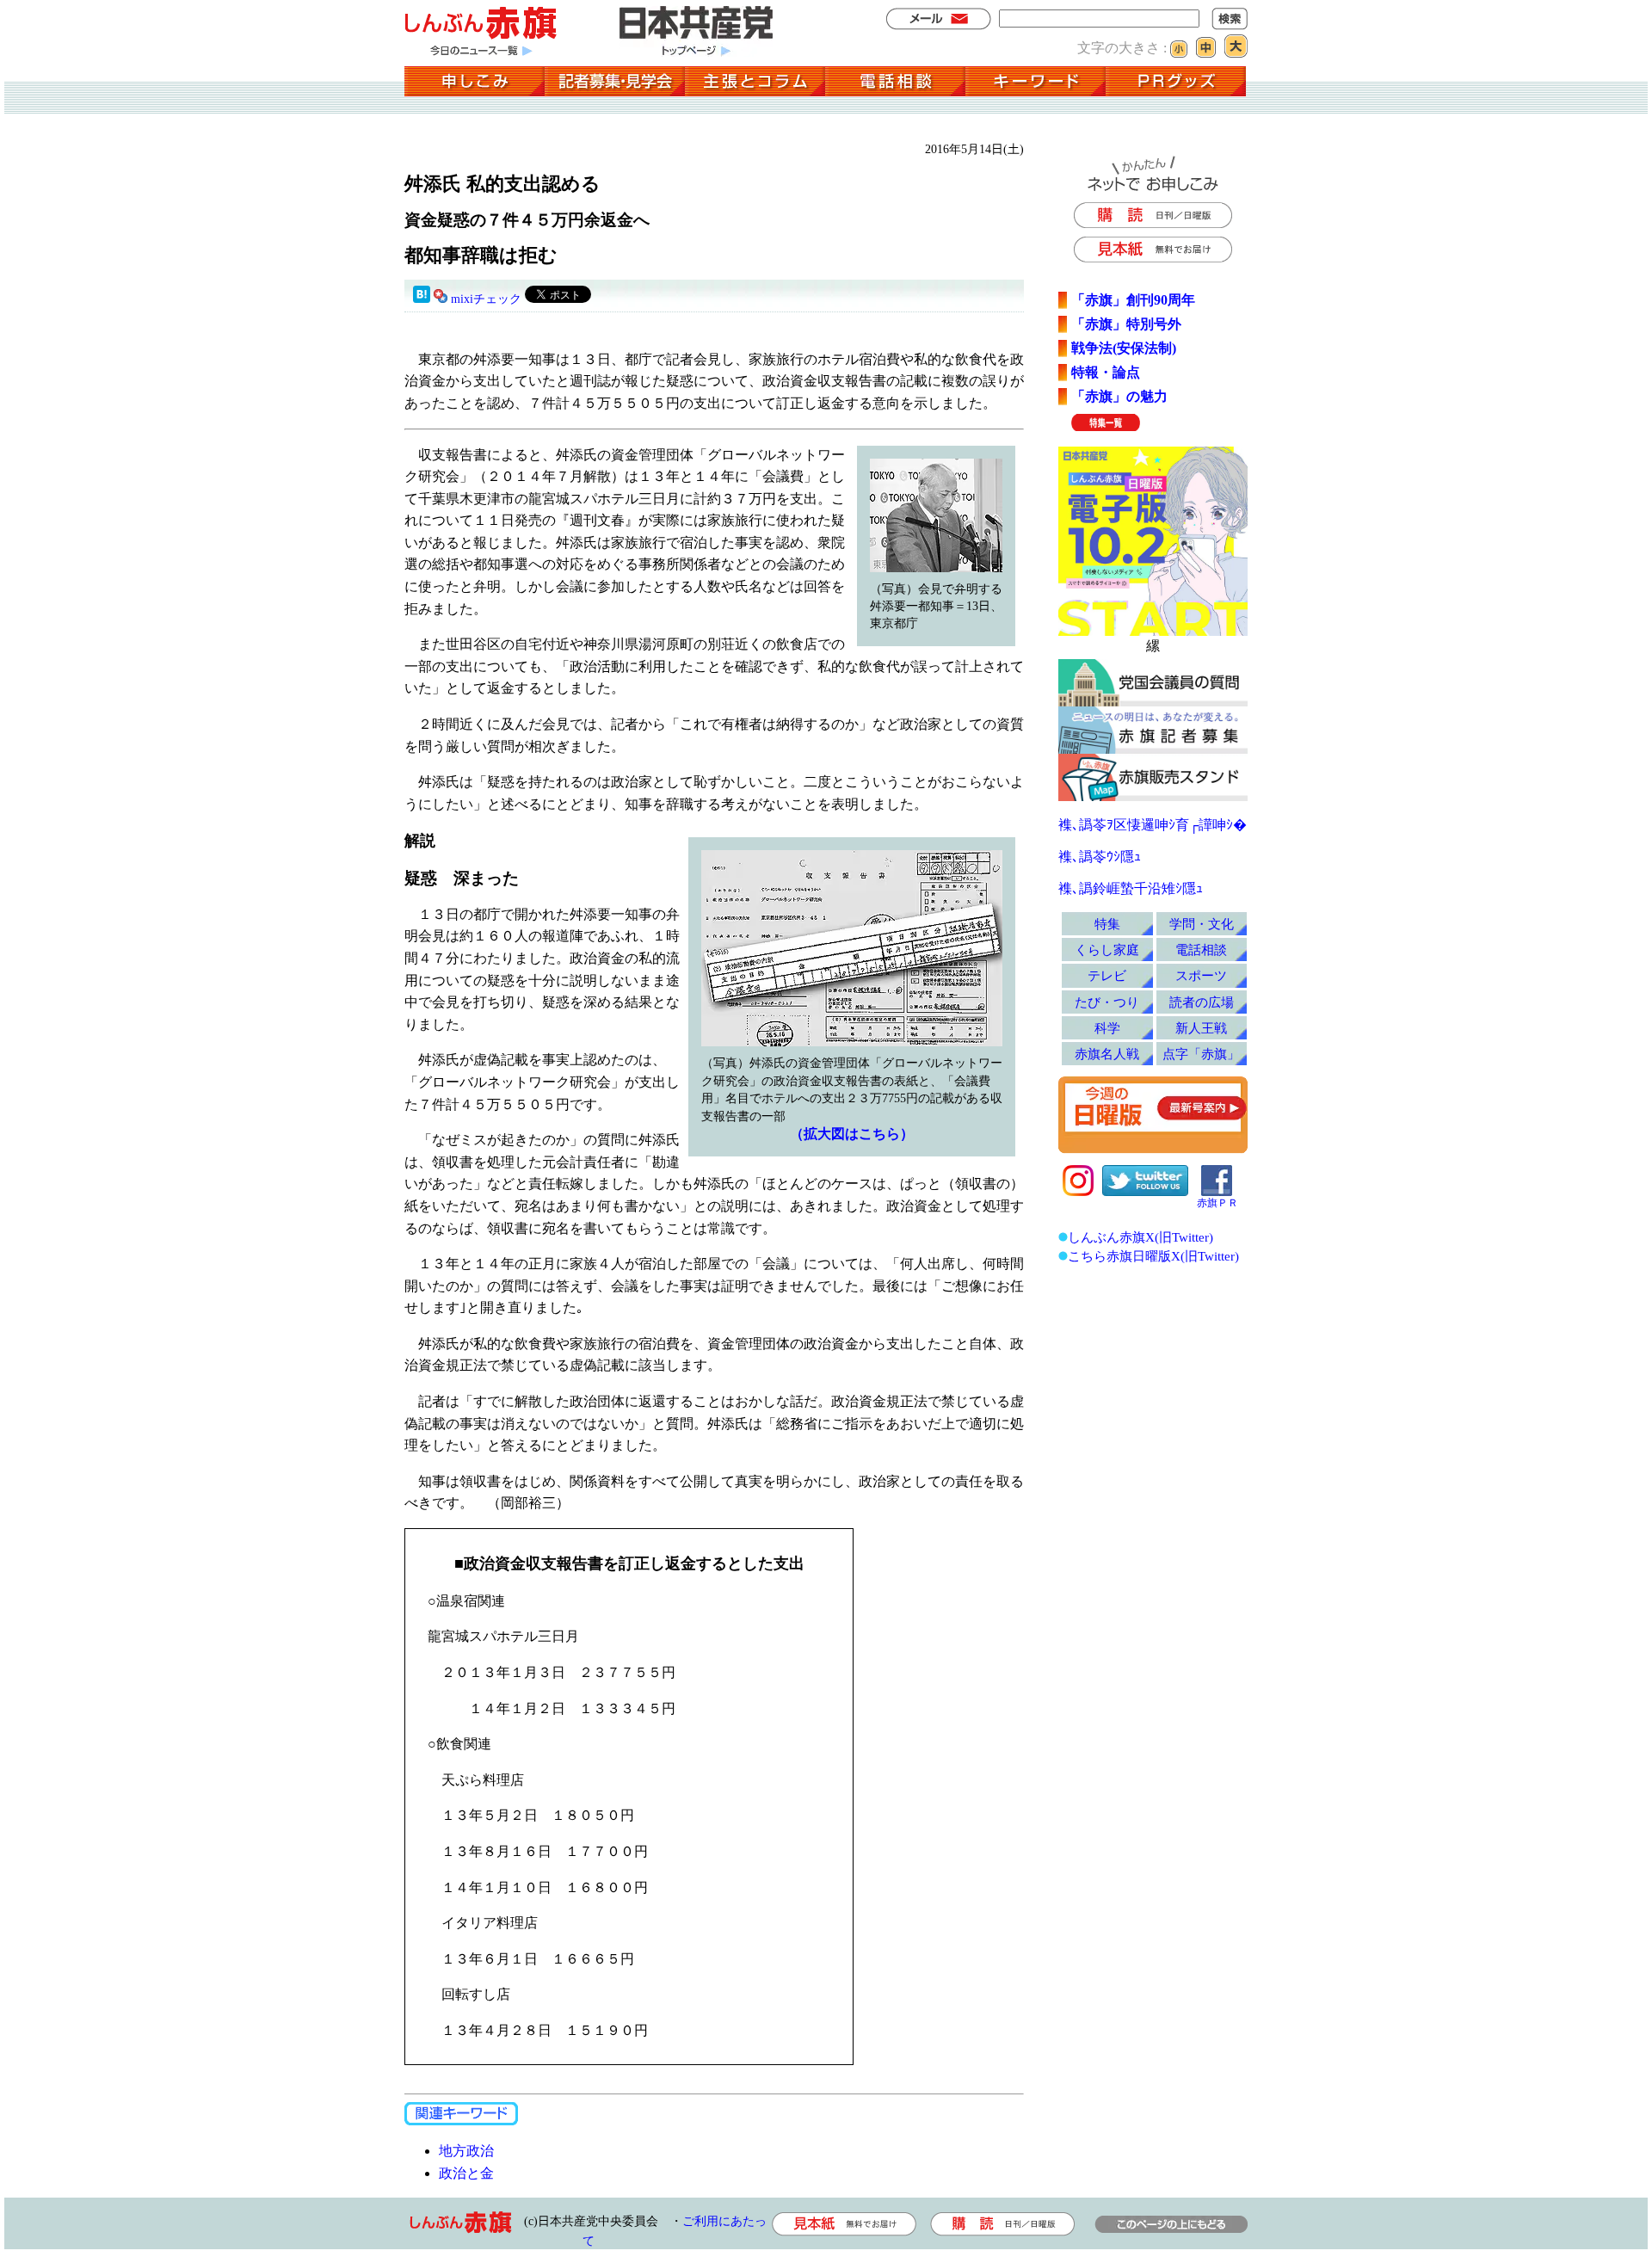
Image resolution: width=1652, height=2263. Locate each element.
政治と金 (466, 2173)
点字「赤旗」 (1201, 1054)
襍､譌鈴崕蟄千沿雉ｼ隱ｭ (1131, 888)
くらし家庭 (1107, 950)
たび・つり (1107, 1002)
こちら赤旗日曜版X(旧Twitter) (1153, 1256)
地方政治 (466, 2151)
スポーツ (1201, 975)
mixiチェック (486, 299)
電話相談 (1201, 950)
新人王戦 (1201, 1028)
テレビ (1107, 975)
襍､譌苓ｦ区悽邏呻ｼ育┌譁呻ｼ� (1153, 825)
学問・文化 (1202, 924)
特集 (1107, 924)
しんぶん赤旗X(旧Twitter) (1140, 1237)
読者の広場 (1202, 1002)
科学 (1107, 1028)
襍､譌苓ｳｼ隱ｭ (1100, 857)
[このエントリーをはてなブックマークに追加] (422, 299)
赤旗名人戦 (1107, 1054)
